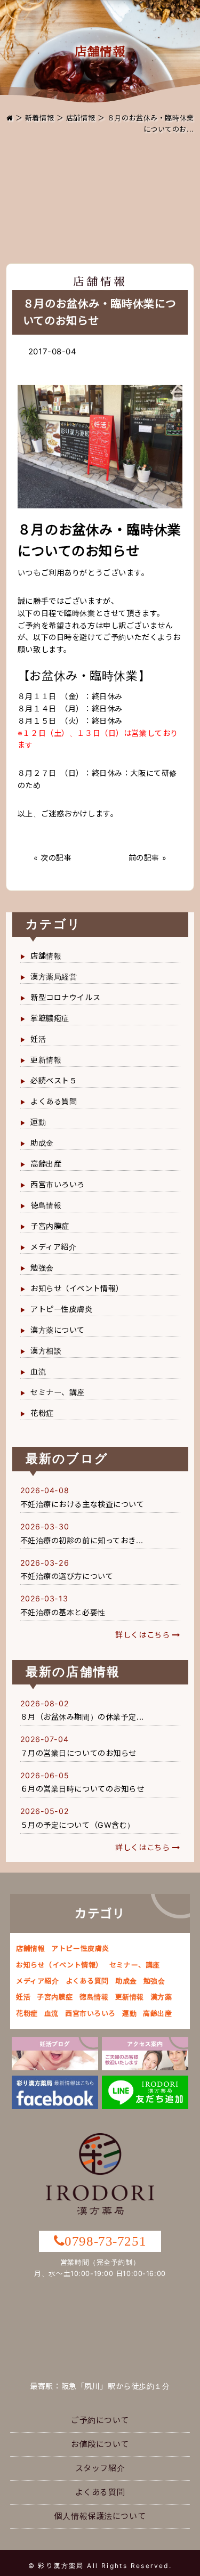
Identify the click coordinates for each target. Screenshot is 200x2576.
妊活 (38, 1039)
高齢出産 (46, 1164)
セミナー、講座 (58, 1392)
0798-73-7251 (105, 2241)
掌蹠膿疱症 (50, 1018)
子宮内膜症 (50, 1226)
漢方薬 (161, 1997)
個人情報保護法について (100, 2516)
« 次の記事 (53, 858)
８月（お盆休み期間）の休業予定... (82, 1717)
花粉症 (42, 1413)
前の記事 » (147, 858)
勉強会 (42, 1267)
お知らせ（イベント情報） (77, 1288)
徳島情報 (46, 1205)
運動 (38, 1122)
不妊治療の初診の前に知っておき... (82, 1540)
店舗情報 (81, 118)
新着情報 (39, 118)
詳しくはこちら (144, 1635)
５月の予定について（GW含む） (78, 1825)
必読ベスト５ (54, 1080)
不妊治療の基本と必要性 (63, 1612)
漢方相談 (46, 1351)
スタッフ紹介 (100, 2468)
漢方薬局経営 (54, 977)
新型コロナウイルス (65, 997)
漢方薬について (58, 1330)
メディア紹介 (53, 1247)
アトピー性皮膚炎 (62, 1309)
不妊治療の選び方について (67, 1576)
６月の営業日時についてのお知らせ (82, 1789)
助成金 (42, 1143)
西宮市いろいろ (58, 1184)
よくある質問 (54, 1101)
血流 (38, 1371)
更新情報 (46, 1060)
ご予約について (100, 2420)
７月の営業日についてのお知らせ (79, 1753)
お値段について (100, 2444)
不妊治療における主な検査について (82, 1504)
